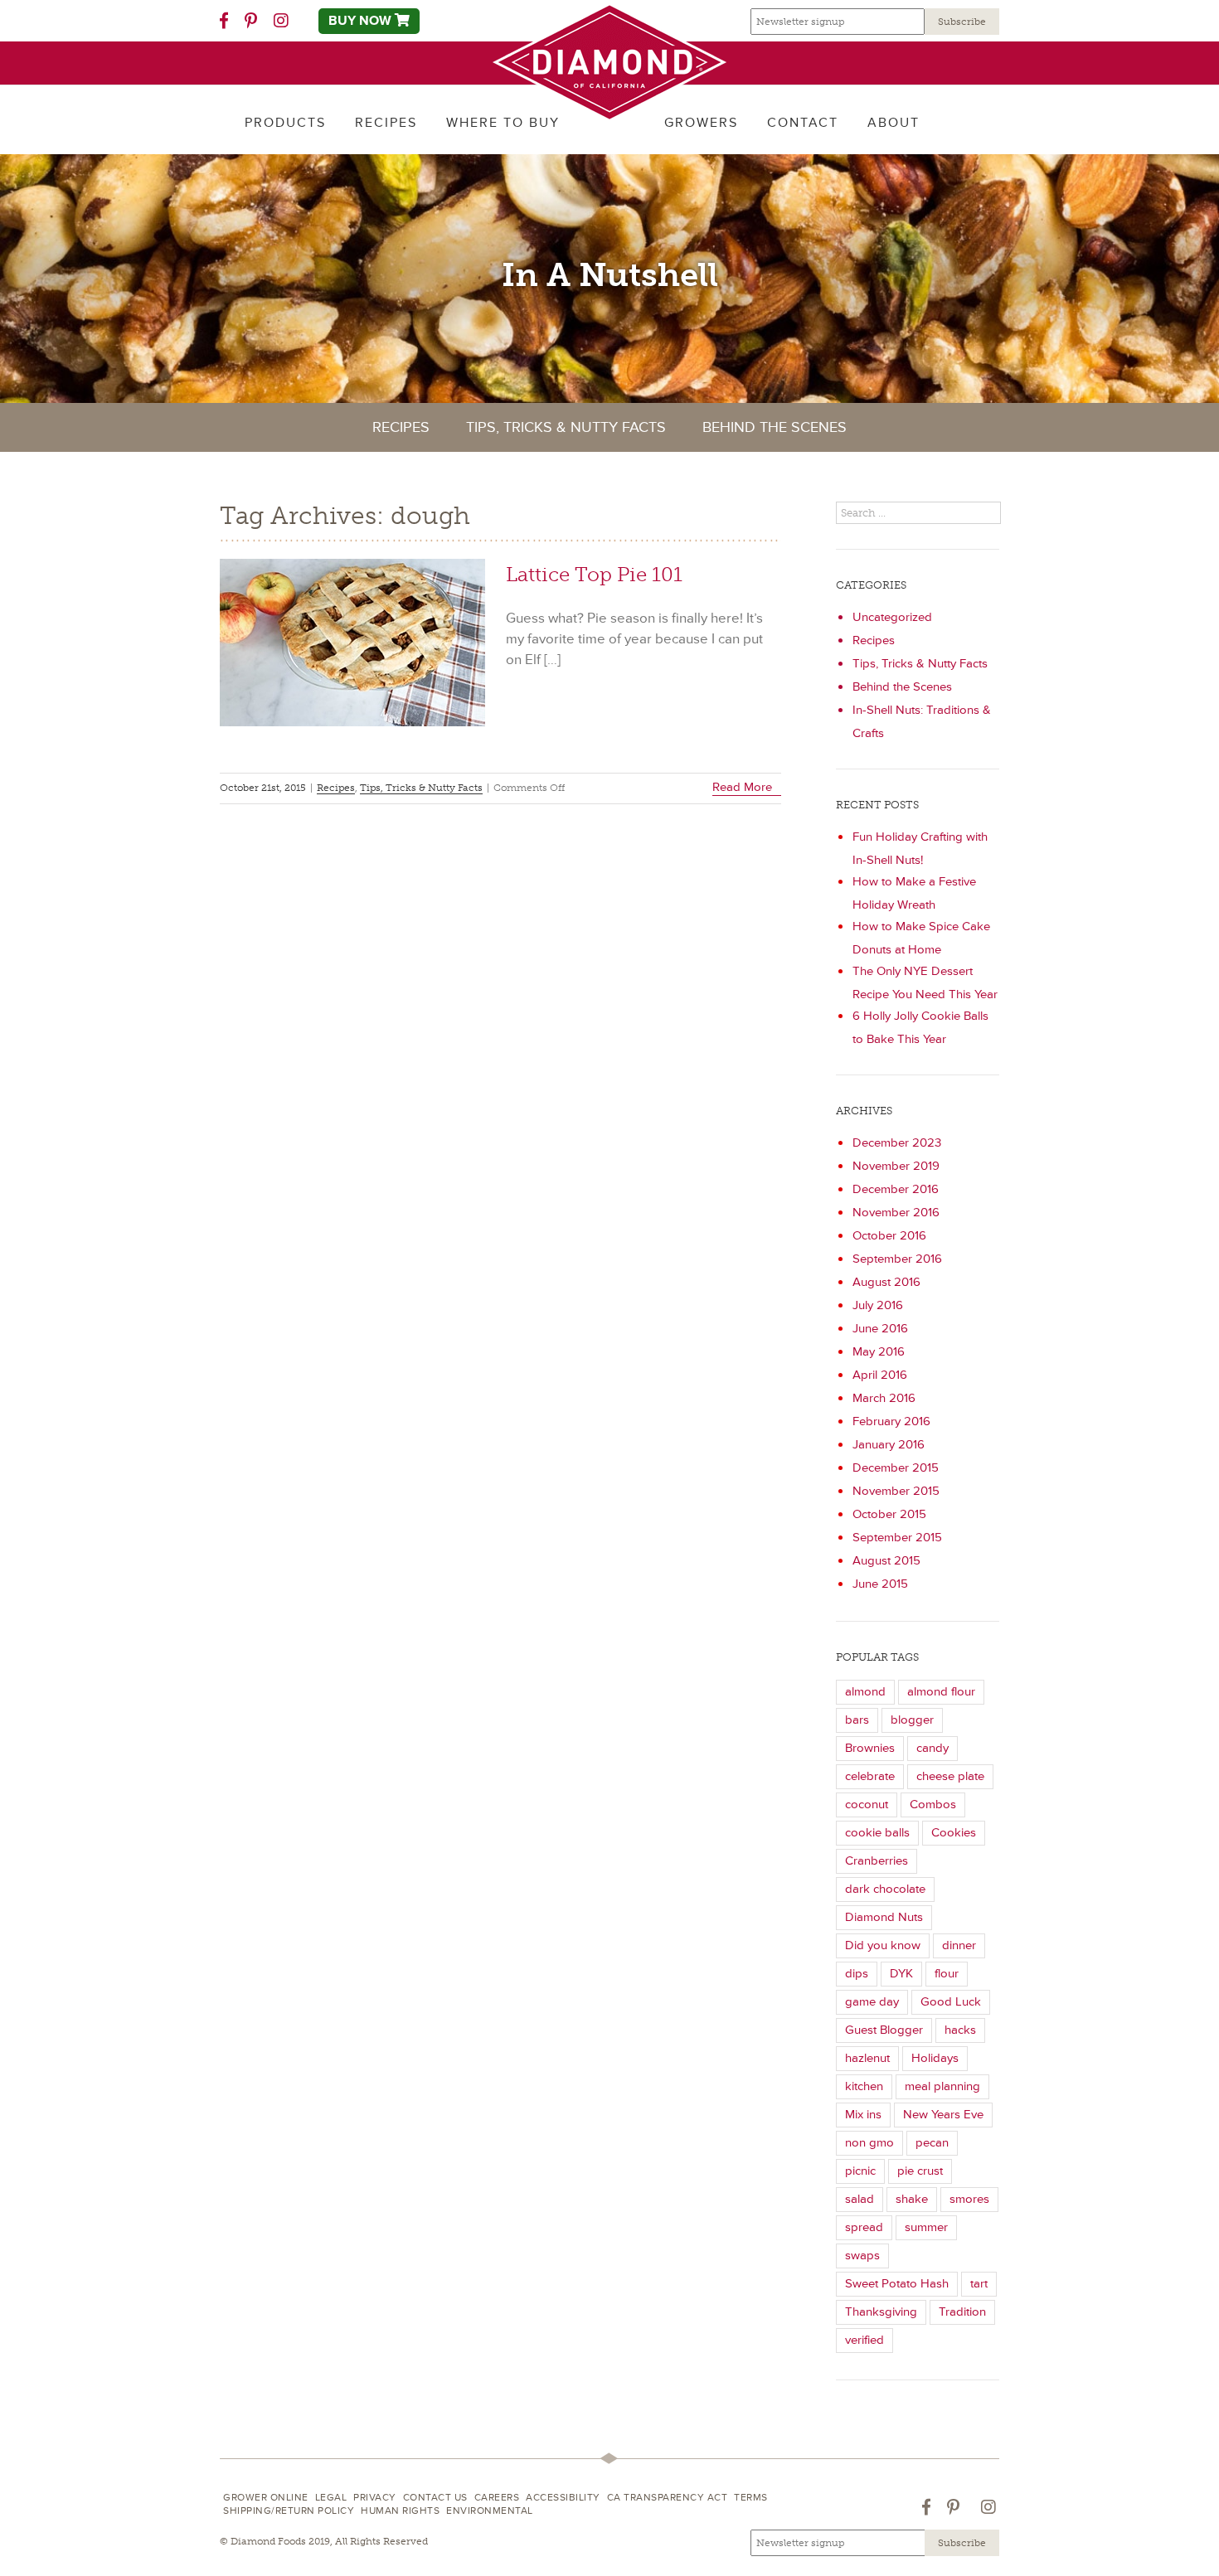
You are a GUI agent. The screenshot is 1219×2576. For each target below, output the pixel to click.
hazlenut (867, 2058)
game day (872, 2002)
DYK (901, 1974)
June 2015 (880, 1584)
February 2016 (891, 1421)
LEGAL (331, 2498)
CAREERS (497, 2498)
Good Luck (951, 2002)
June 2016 (880, 1329)
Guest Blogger (884, 2030)
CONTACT (803, 123)
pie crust (920, 2171)
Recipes (401, 427)
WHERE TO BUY (503, 123)
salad (860, 2199)
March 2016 (884, 1398)
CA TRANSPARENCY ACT (668, 2498)
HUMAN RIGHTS (400, 2511)
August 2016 (886, 1282)
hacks (960, 2030)
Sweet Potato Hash (897, 2284)
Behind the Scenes (775, 427)
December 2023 (897, 1143)
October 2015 (889, 1514)
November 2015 (896, 1491)
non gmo (869, 2143)
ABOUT (894, 123)
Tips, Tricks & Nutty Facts (566, 427)
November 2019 (896, 1166)
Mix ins (863, 2115)
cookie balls (877, 1833)
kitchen (864, 2086)
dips (857, 1974)
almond (865, 1692)
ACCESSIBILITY (563, 2498)
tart (979, 2284)
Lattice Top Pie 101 (594, 574)
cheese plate (950, 1776)
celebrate (870, 1776)
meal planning (942, 2086)
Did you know (883, 1945)
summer (926, 2227)
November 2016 (896, 1213)
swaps (862, 2256)
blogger (912, 1720)
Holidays (935, 2058)
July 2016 (878, 1305)
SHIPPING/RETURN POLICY (289, 2511)
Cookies (954, 1833)
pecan (932, 2143)
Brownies (870, 1748)
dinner (959, 1945)
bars (857, 1720)
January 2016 (889, 1445)
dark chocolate (885, 1889)
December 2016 (896, 1189)
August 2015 (886, 1561)
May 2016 (879, 1352)
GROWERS (701, 123)
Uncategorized (892, 617)
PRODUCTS (285, 123)
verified (864, 2340)
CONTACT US (435, 2498)
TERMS (751, 2498)
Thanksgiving (881, 2312)
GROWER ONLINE (266, 2498)
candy (932, 1748)
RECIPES (386, 123)
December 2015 (896, 1468)
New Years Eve (943, 2115)
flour (947, 1974)
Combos (933, 1805)
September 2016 (897, 1259)
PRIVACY (375, 2498)
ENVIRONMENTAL (490, 2511)
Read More (742, 787)
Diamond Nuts (884, 1917)
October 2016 (889, 1236)
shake (912, 2199)
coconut (867, 1805)
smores (969, 2199)
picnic (860, 2171)
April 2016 (880, 1375)
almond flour (941, 1692)
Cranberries (877, 1861)
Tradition (962, 2312)
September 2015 (897, 1538)
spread (864, 2227)
